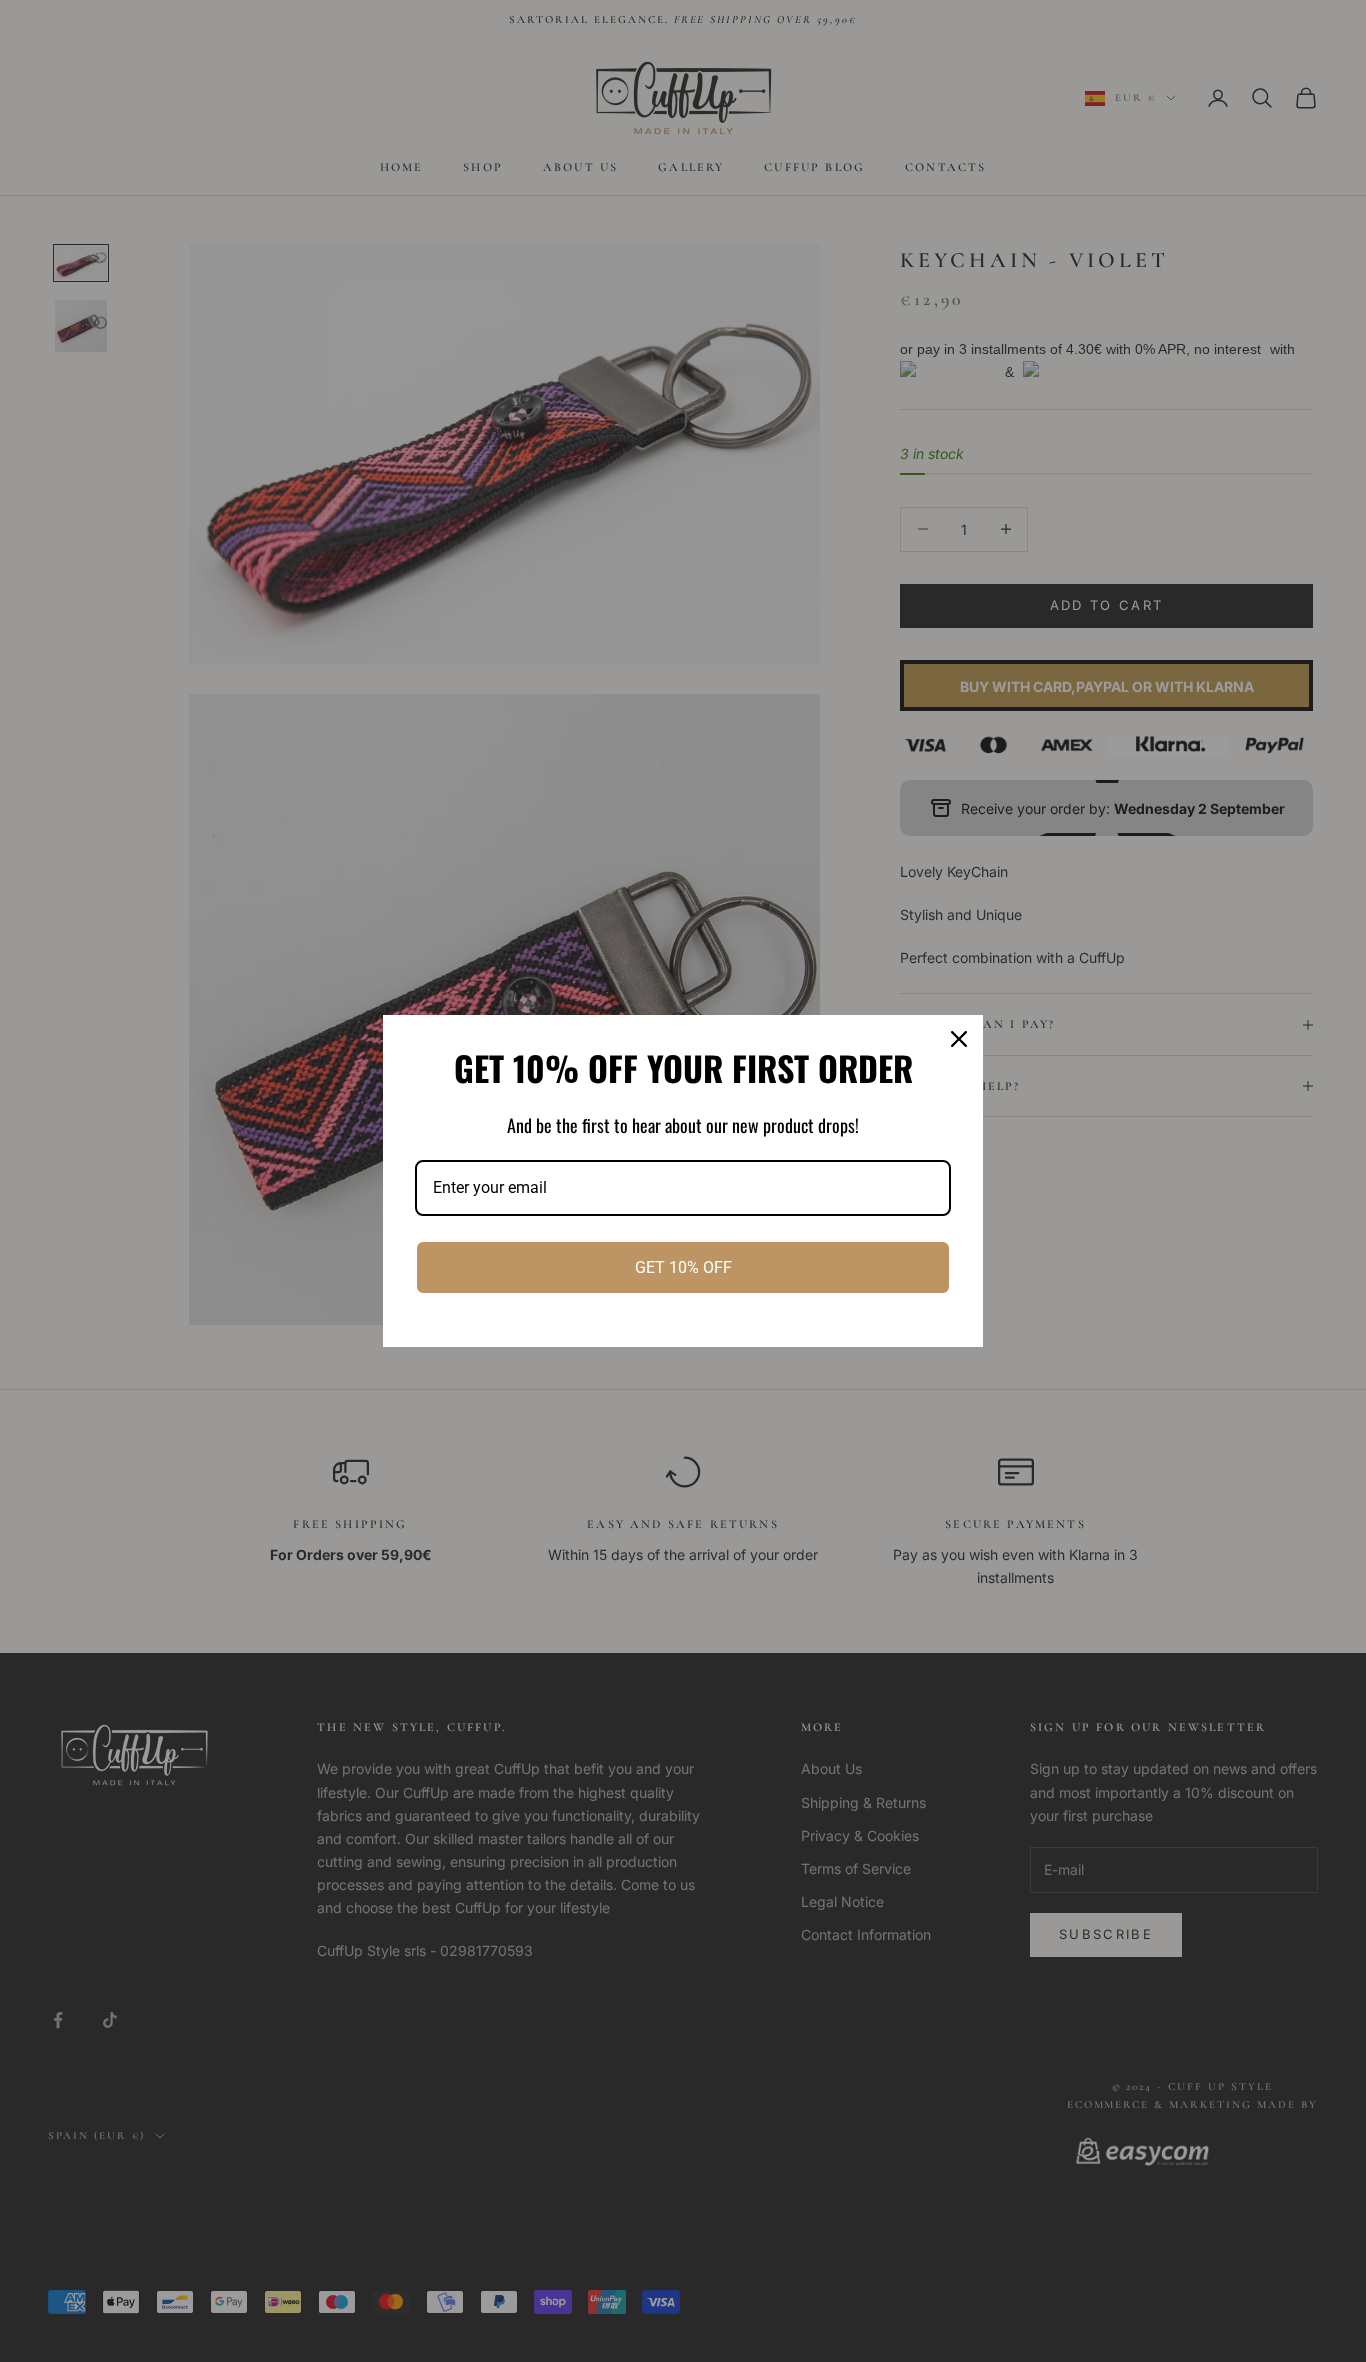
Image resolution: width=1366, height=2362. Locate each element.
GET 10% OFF (683, 1267)
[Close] (959, 1039)
